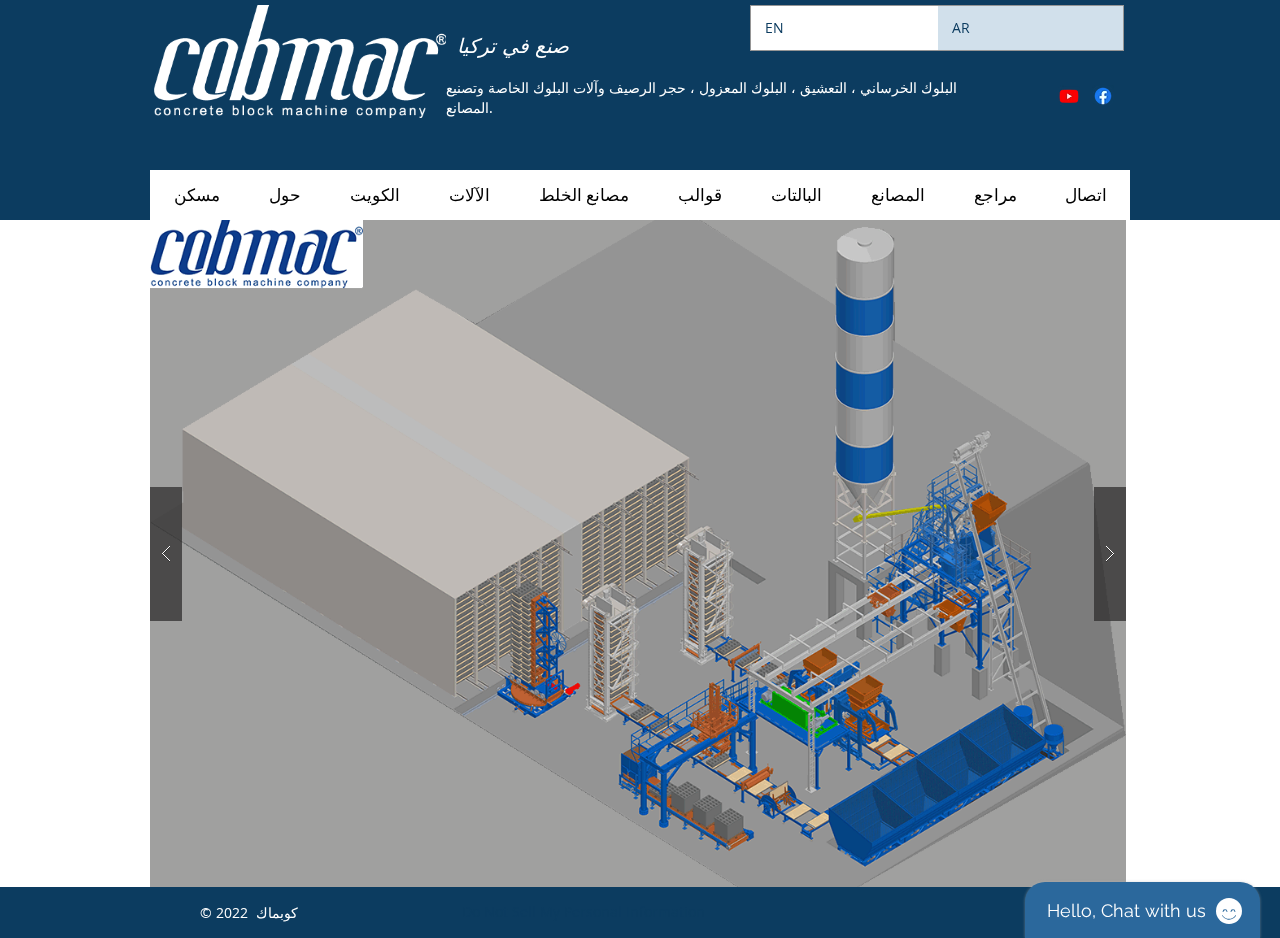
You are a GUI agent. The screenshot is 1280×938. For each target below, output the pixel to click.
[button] (469, 195)
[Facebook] (1103, 96)
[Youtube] (1069, 96)
